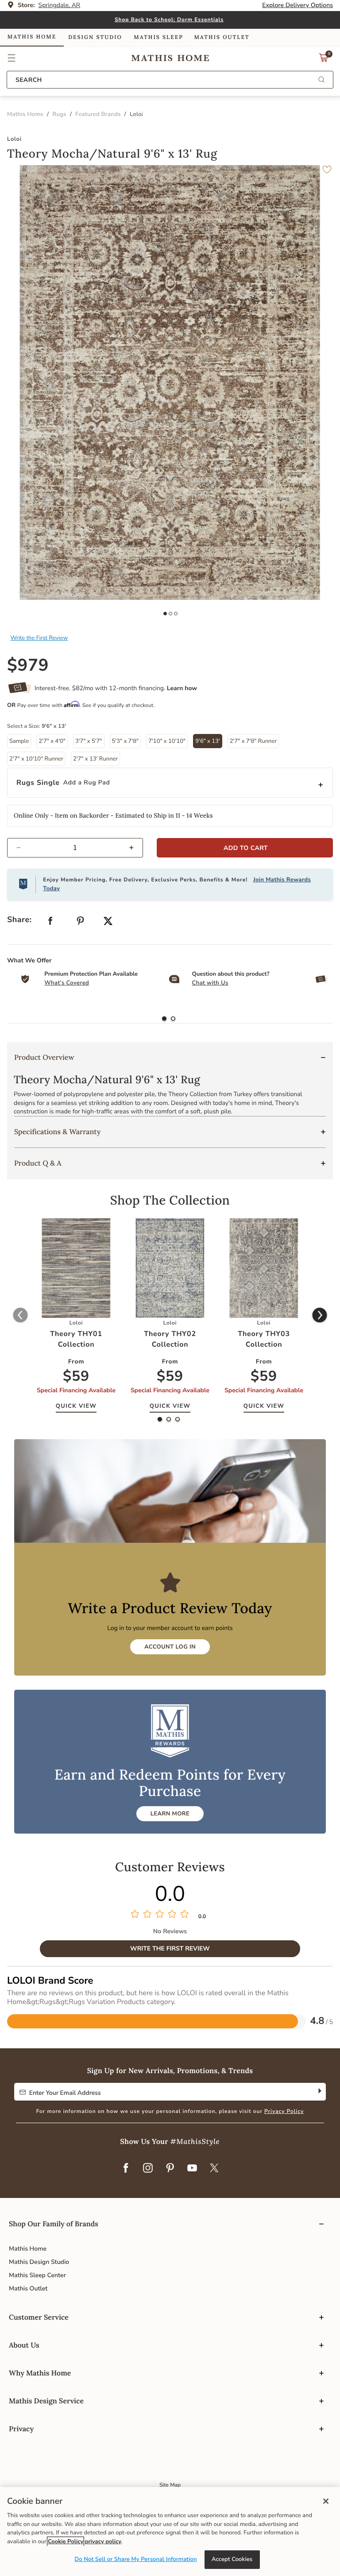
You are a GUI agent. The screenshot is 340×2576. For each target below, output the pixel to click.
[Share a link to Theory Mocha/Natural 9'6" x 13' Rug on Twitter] (108, 922)
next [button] (320, 1316)
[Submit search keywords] (321, 80)
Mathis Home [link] (32, 37)
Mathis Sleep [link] (158, 37)
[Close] (326, 2501)
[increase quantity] (135, 848)
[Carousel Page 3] (176, 614)
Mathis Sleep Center (37, 2275)
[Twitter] (214, 2169)
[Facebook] (126, 2169)
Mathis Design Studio (39, 2262)
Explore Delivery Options (297, 5)
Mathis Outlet (28, 2288)
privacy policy (103, 2541)
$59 (76, 1377)
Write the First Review (39, 638)
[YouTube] (192, 2169)
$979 (28, 666)
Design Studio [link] (95, 37)
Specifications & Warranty (57, 1132)
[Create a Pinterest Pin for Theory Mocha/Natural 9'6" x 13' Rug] (81, 923)
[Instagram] (148, 2169)
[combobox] (170, 80)
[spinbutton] (75, 848)
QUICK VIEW (76, 1406)
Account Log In (170, 1647)
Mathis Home (28, 2249)
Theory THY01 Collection (76, 1339)
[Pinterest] (170, 2169)
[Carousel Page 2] (170, 614)
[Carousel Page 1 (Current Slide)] (165, 614)
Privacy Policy (284, 2112)
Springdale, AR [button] (60, 5)
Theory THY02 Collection (170, 1339)
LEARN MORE (170, 1814)
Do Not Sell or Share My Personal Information (135, 2559)
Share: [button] (19, 920)
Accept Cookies (232, 2559)
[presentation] (173, 1019)
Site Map (170, 2485)
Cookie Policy (66, 2541)
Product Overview (44, 1058)
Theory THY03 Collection (264, 1339)
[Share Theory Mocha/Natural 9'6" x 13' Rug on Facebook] (50, 923)
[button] (12, 58)
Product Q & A (38, 1163)
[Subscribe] (319, 2092)
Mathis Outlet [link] (222, 37)
